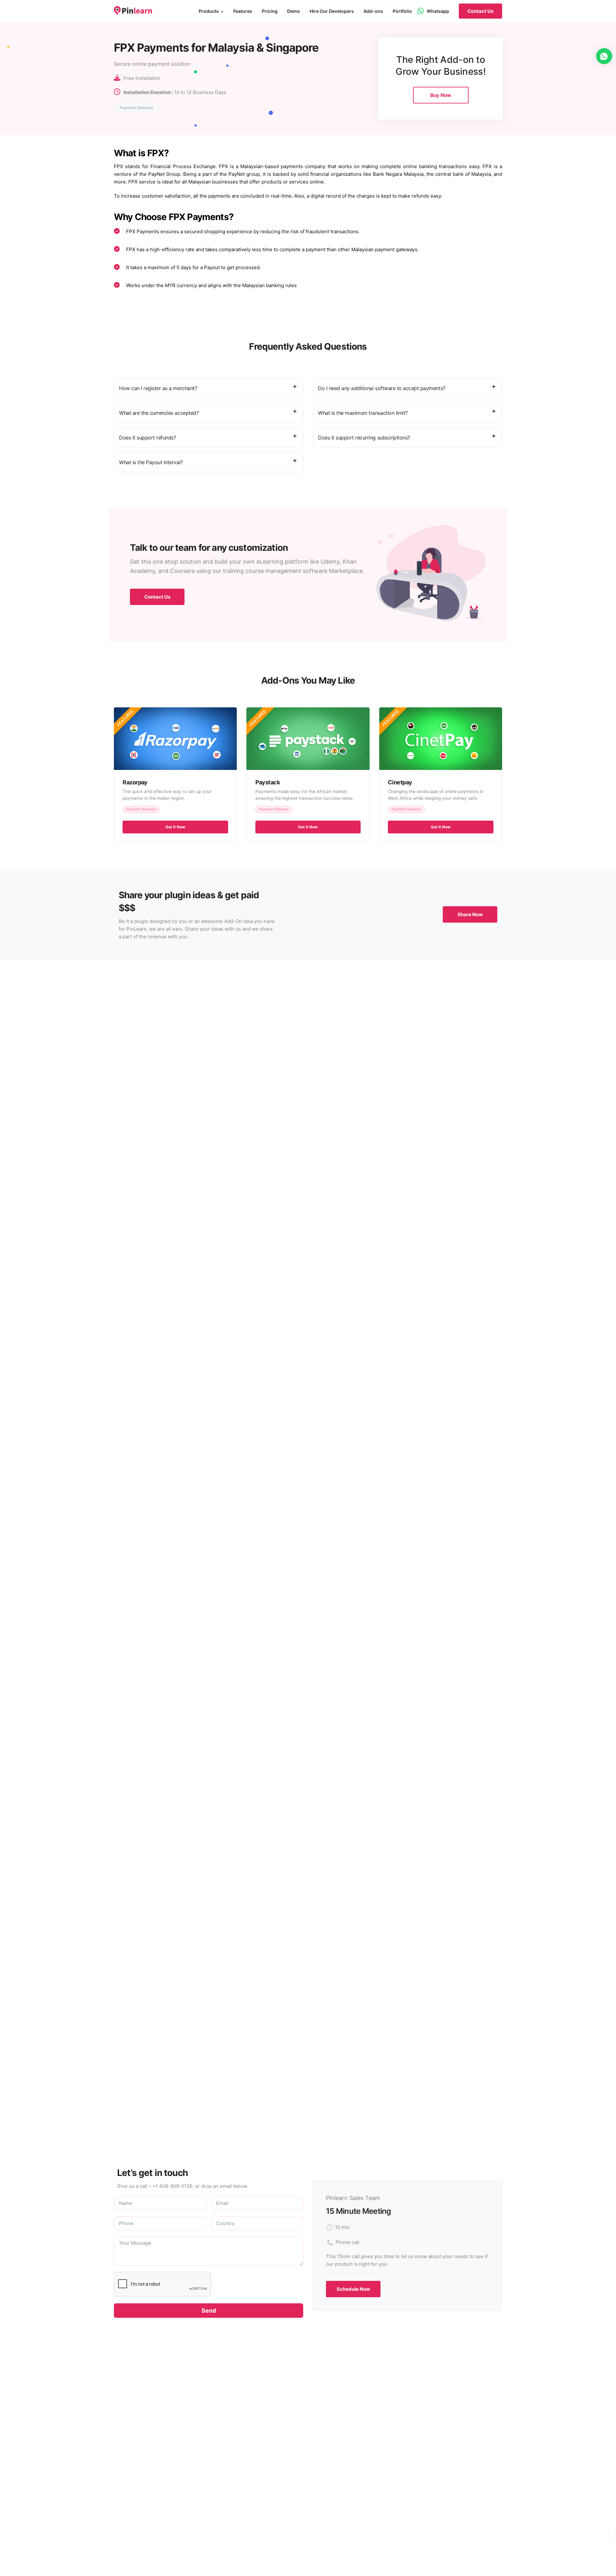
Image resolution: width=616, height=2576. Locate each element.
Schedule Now (353, 2289)
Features (243, 11)
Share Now (470, 914)
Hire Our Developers (332, 11)
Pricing (270, 11)
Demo (294, 11)
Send (209, 2311)
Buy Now (441, 95)
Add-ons (373, 11)
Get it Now (175, 827)
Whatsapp (438, 11)
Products (209, 11)
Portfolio (402, 11)
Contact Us (480, 11)
